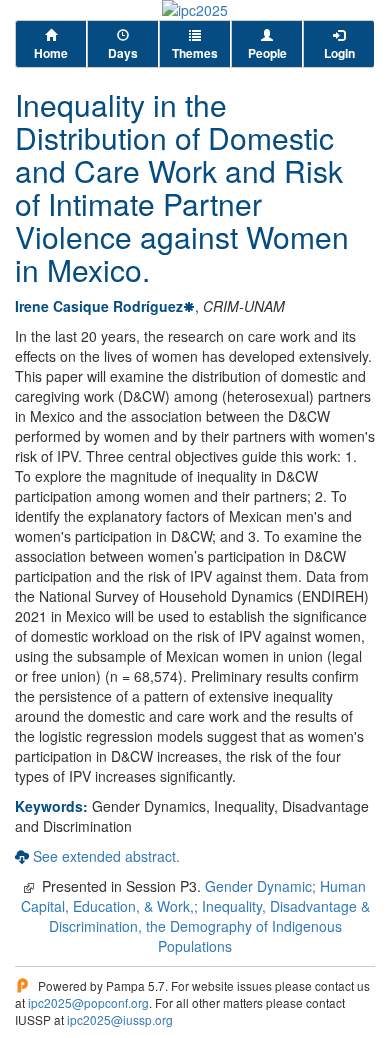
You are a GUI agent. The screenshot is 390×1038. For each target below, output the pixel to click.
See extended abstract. (106, 856)
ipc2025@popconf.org (88, 1002)
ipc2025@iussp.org (120, 1019)
